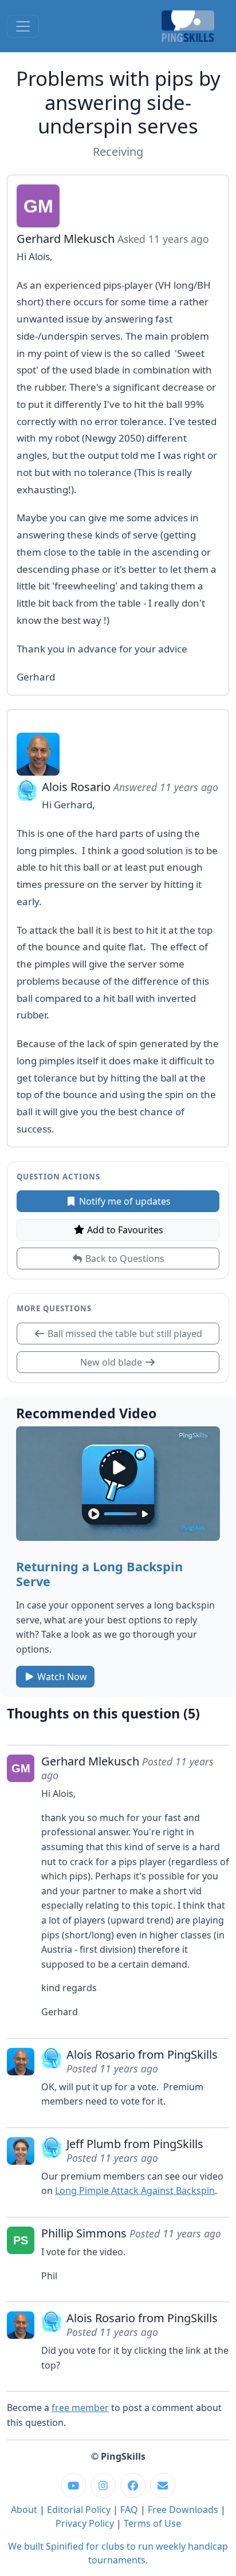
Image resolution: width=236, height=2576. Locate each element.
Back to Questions (124, 1258)
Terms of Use (152, 2523)
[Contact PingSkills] (163, 2485)
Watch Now (61, 1677)
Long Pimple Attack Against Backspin (135, 2190)
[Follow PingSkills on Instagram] (103, 2485)
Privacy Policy (85, 2523)
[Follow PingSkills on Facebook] (133, 2485)
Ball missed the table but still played (124, 1334)
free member (80, 2408)
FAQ (129, 2510)
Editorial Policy (79, 2510)
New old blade (112, 1362)
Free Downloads (183, 2510)
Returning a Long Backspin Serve (99, 1574)
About (24, 2510)
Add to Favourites (124, 1230)
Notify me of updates (124, 1201)
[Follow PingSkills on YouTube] (73, 2485)
